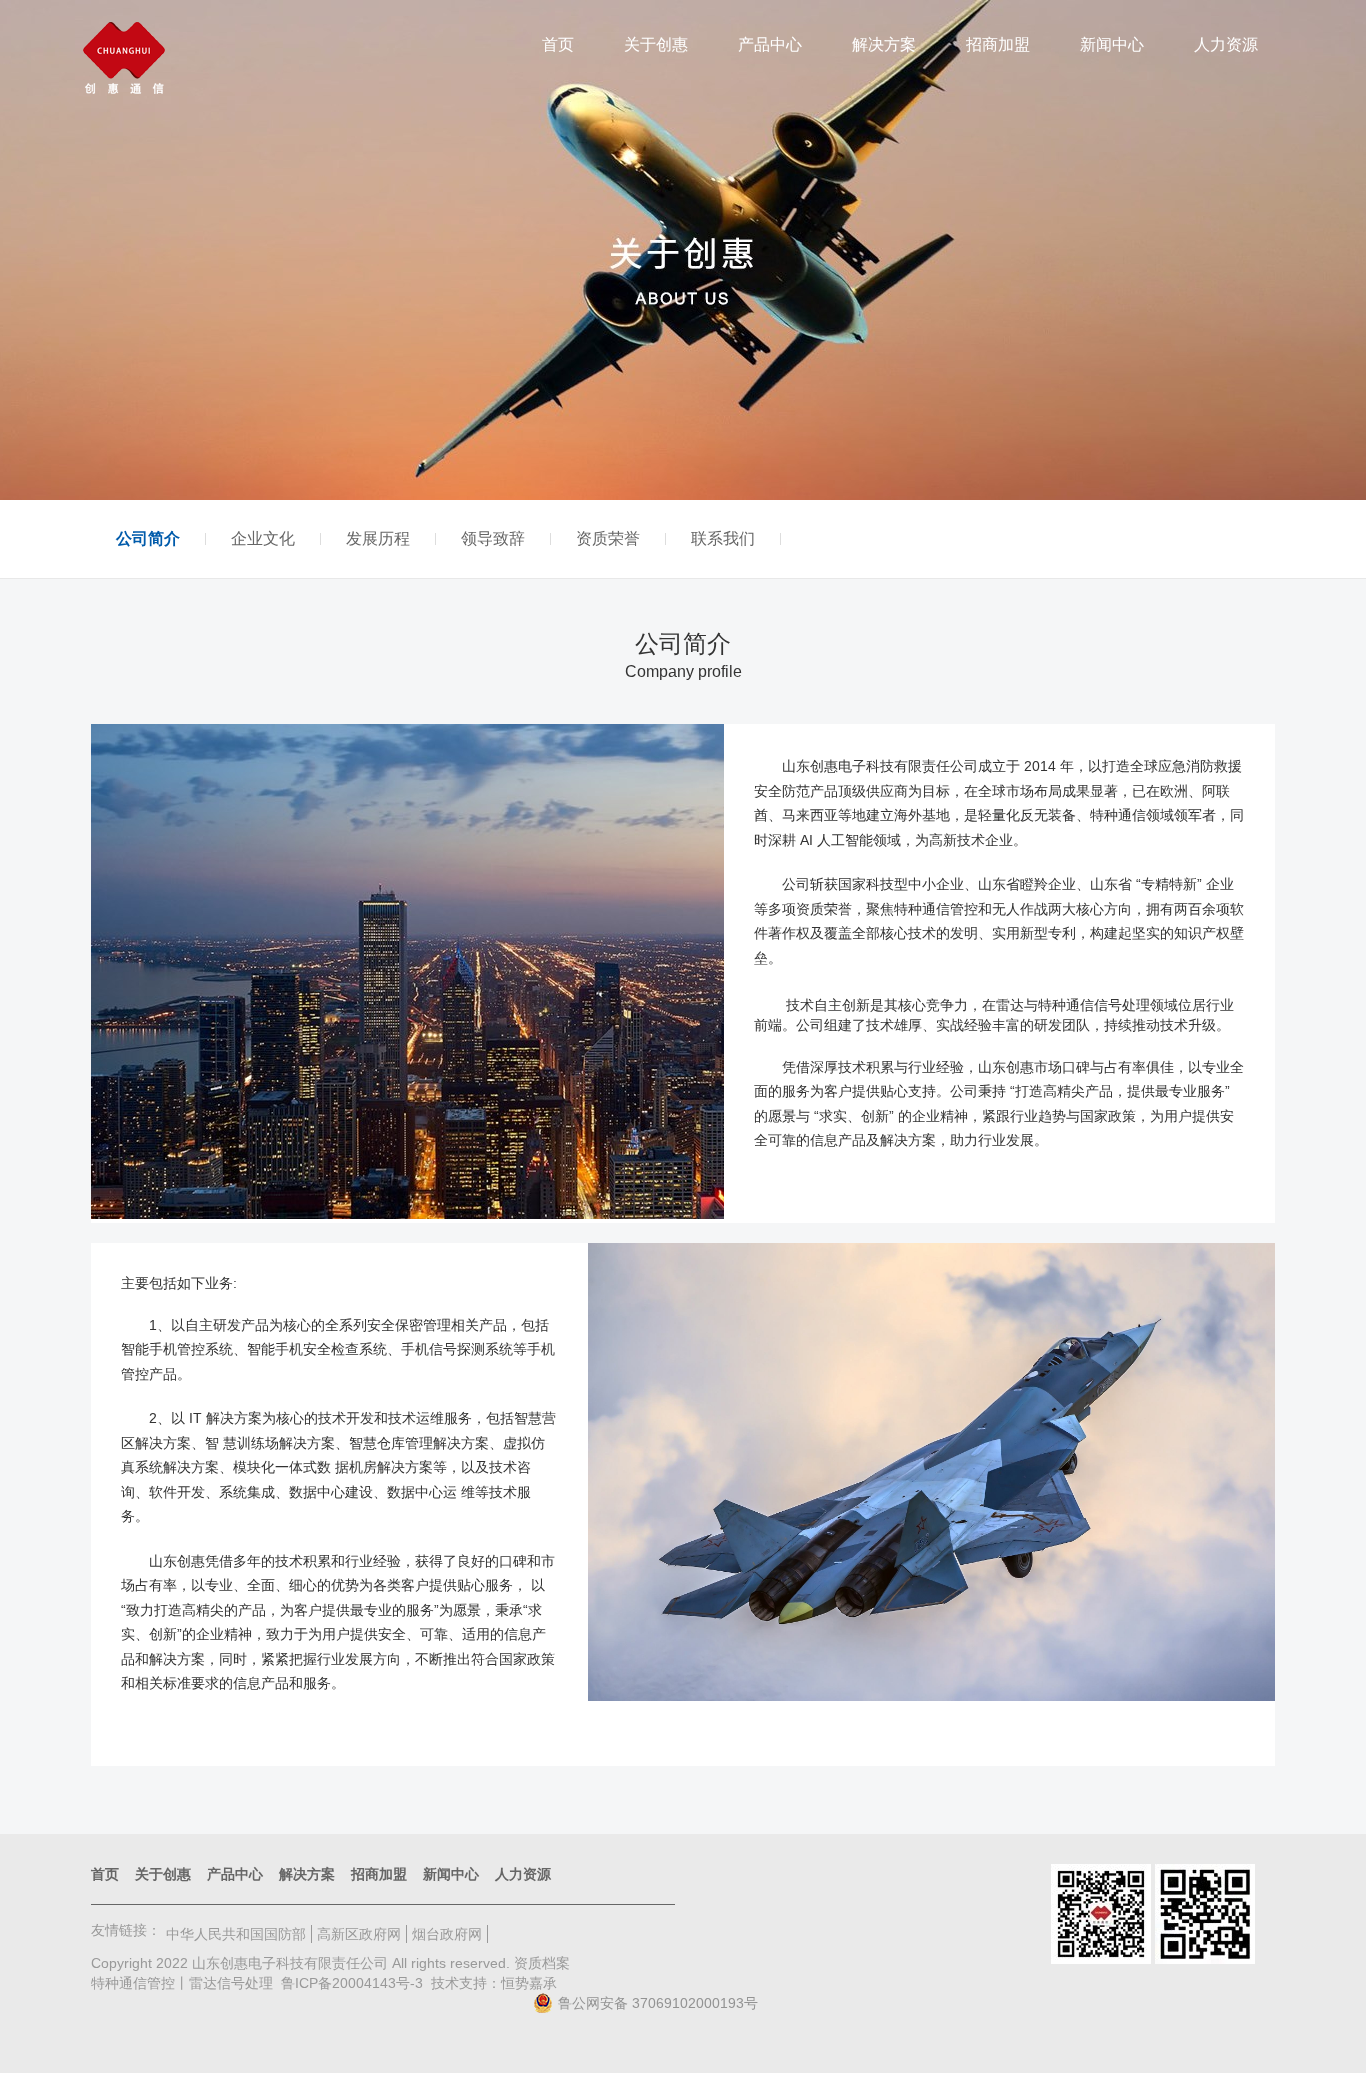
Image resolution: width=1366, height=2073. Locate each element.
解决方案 (884, 44)
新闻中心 (1112, 44)
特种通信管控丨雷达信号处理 (182, 1983)
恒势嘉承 (529, 1983)
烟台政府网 (447, 1934)
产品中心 (770, 44)
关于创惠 (656, 44)
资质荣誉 (608, 539)
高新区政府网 (359, 1934)
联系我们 (723, 539)
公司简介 (148, 539)
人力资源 (1226, 44)
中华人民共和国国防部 (236, 1934)
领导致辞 (493, 539)
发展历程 (378, 539)
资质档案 (542, 1963)
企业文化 (263, 539)
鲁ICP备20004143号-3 (352, 1983)
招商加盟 (998, 44)
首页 (558, 44)
